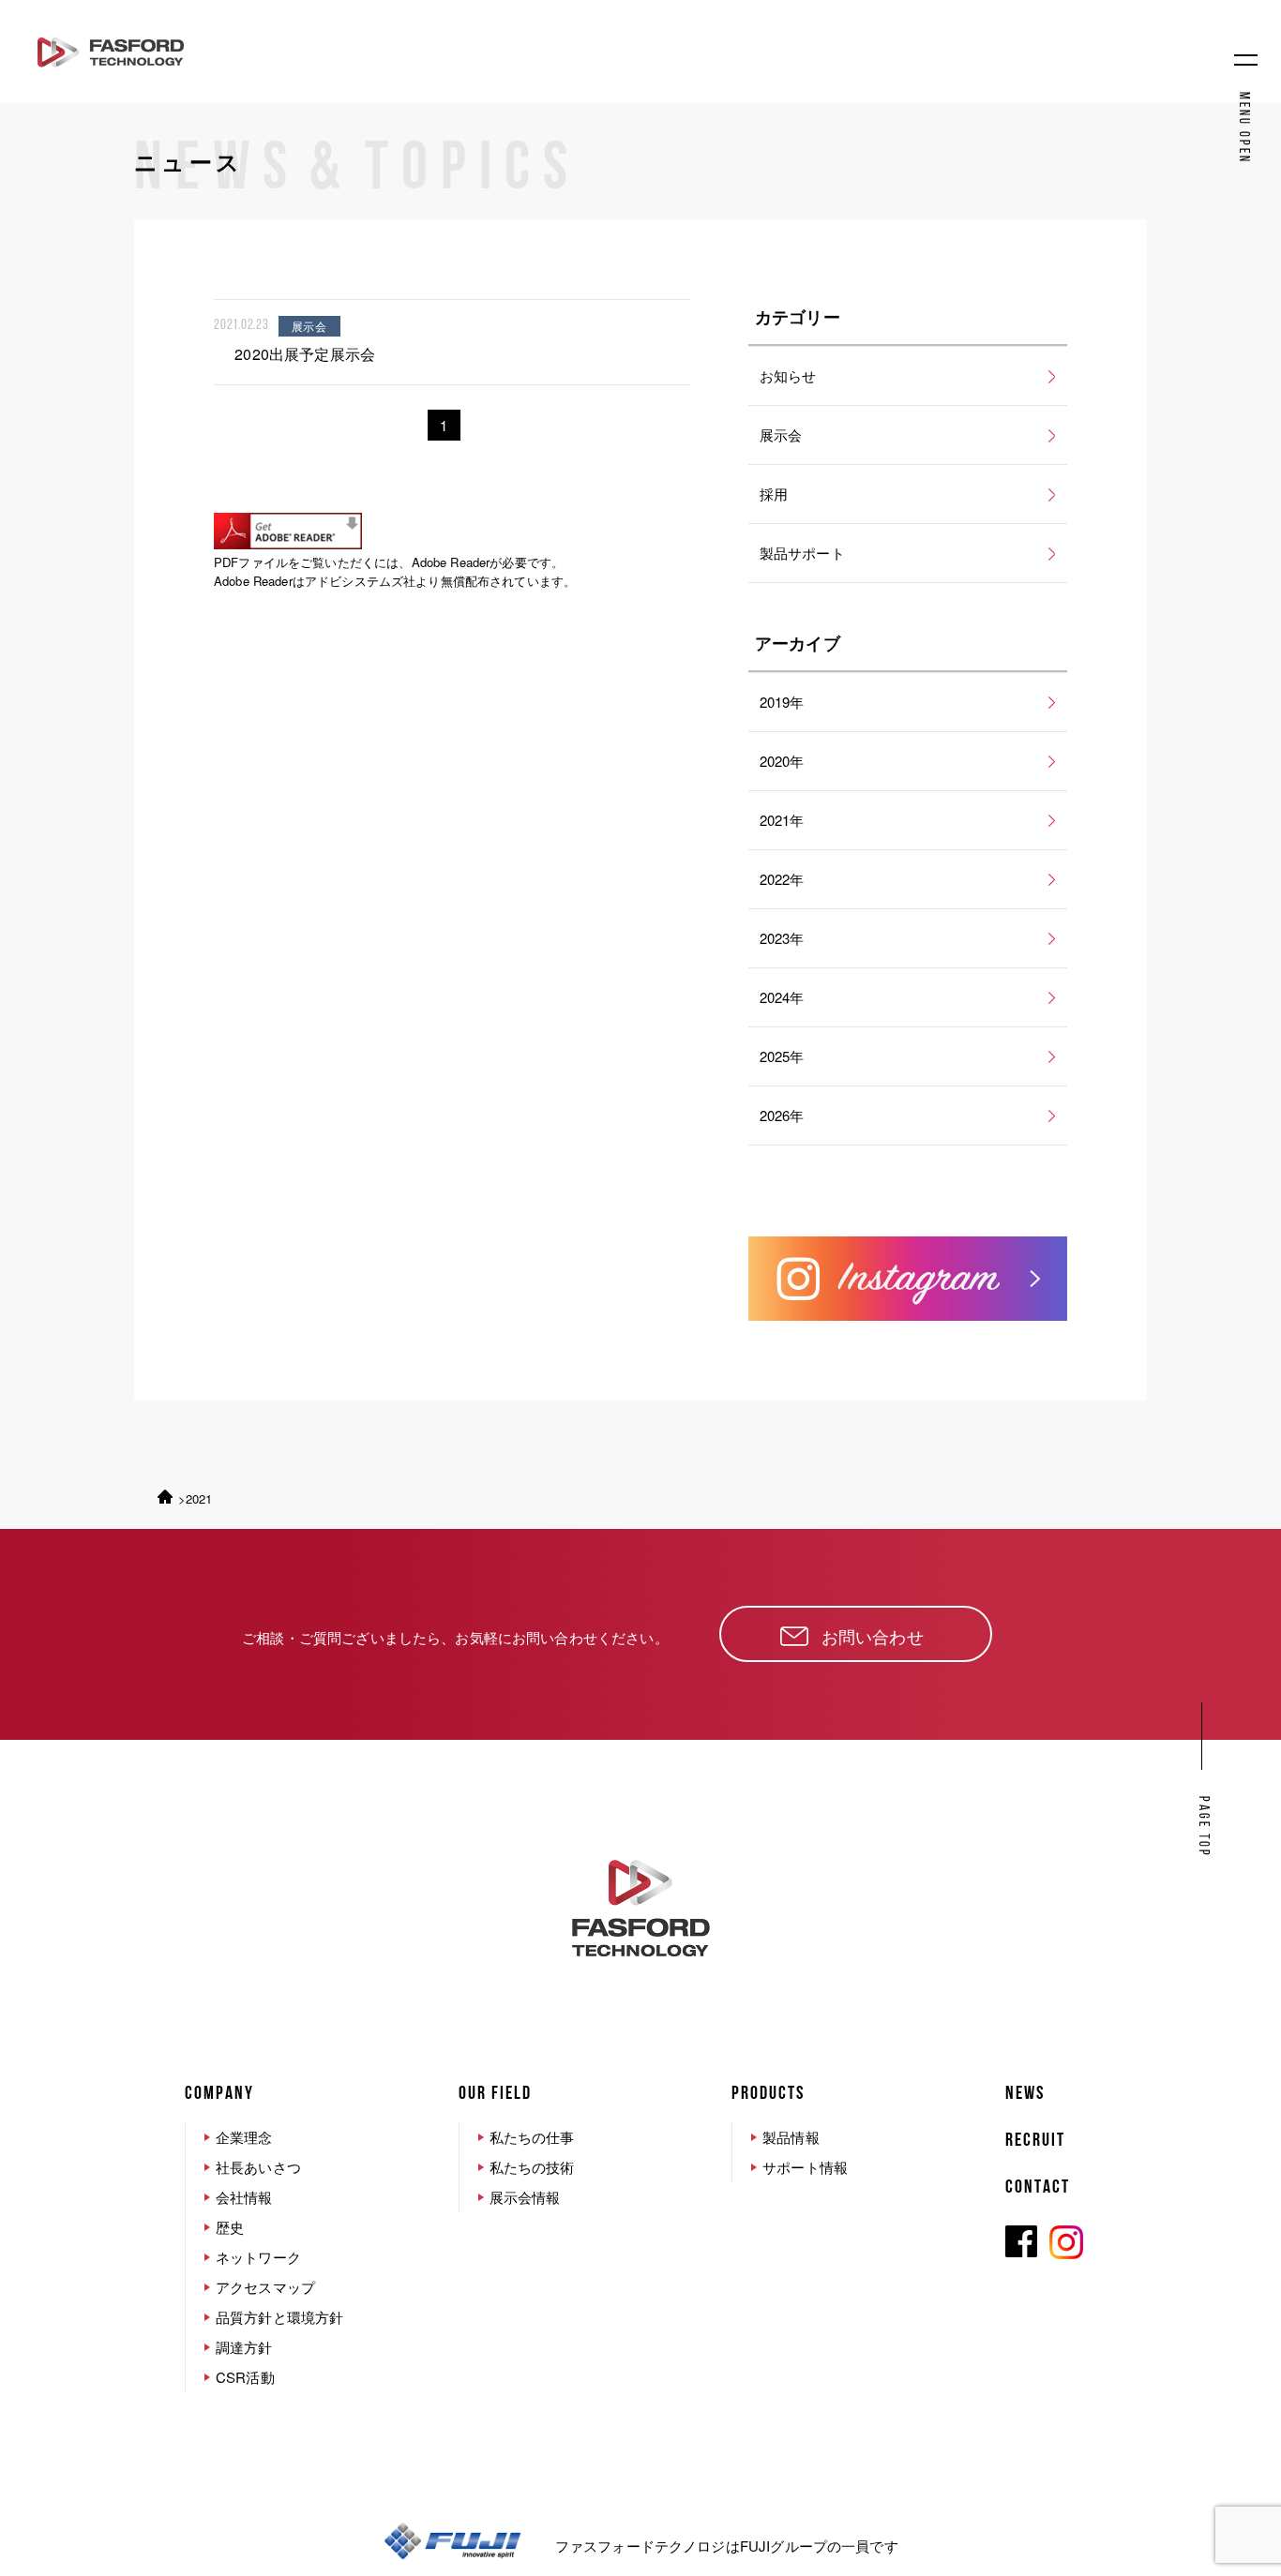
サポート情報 (805, 2167)
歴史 (230, 2227)
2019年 (782, 702)
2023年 (782, 938)
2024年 (782, 997)
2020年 (782, 761)
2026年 (782, 1115)
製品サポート (802, 553)
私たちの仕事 (532, 2137)
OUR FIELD (495, 2094)
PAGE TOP (1203, 1827)
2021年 (782, 820)
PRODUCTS (768, 2094)
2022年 (782, 879)
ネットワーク (258, 2257)
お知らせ (788, 375)
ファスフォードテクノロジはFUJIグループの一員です (727, 2546)
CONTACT (1038, 2188)
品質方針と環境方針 (279, 2317)
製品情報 (791, 2137)
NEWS (1025, 2094)
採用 (774, 494)
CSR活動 (245, 2377)
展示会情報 (525, 2197)
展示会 (781, 434)
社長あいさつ (258, 2167)
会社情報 (244, 2197)
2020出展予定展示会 (305, 354)
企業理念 (244, 2137)
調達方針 (244, 2347)
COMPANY (219, 2094)
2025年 (782, 1056)
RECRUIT (1035, 2141)
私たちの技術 (532, 2167)
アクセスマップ (265, 2287)
